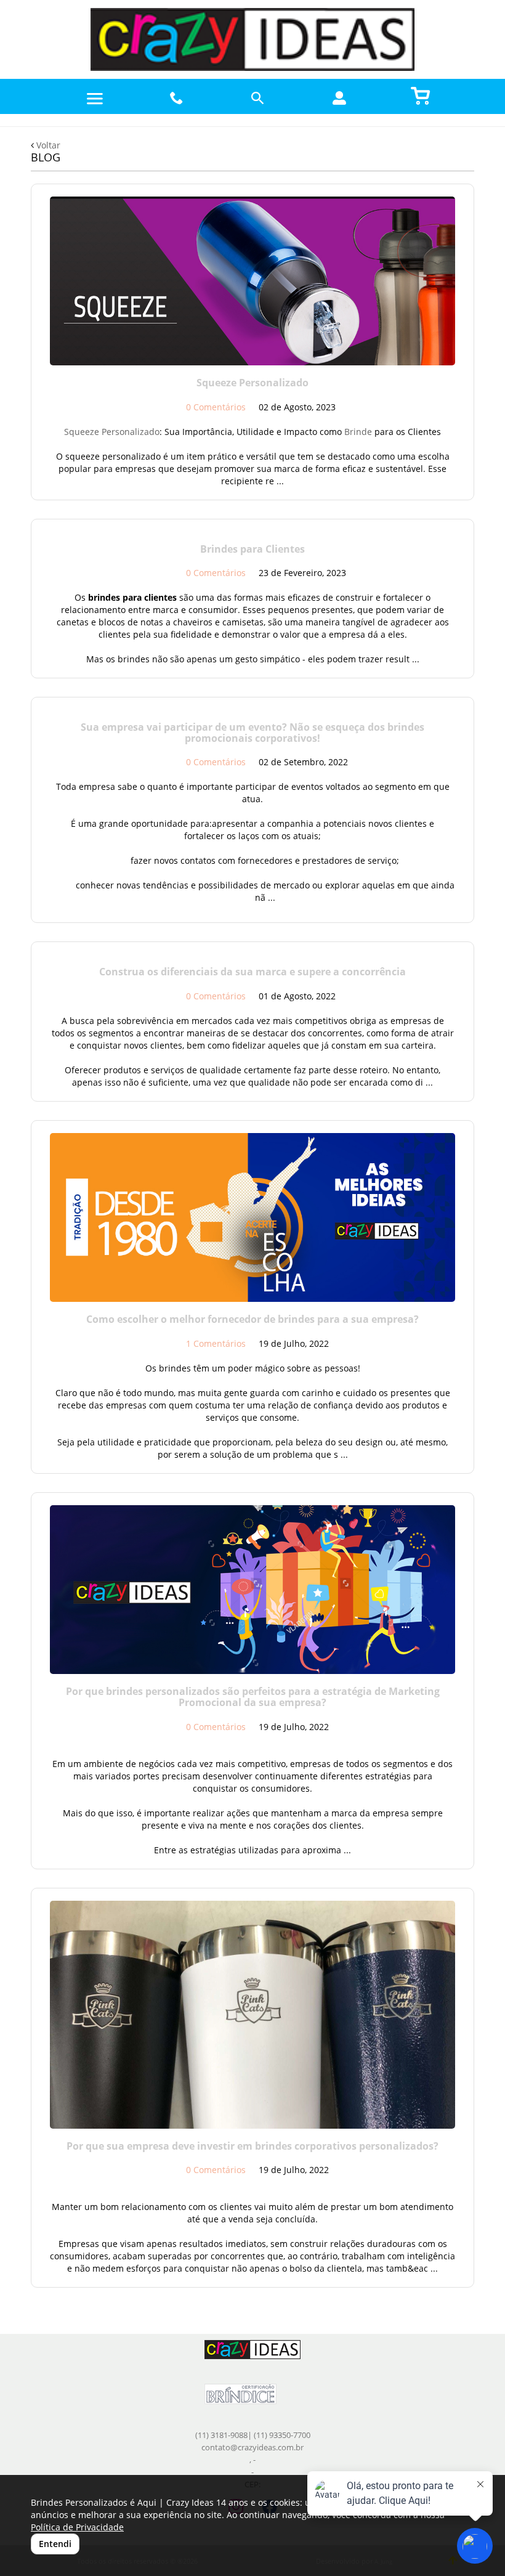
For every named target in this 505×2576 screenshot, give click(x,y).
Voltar (47, 145)
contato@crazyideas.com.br (252, 2448)
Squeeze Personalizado (112, 432)
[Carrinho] (421, 95)
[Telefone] (177, 98)
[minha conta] (339, 98)
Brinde (358, 432)
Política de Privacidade (77, 2527)
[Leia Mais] (252, 281)
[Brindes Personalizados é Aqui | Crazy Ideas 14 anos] (252, 39)
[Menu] (95, 99)
